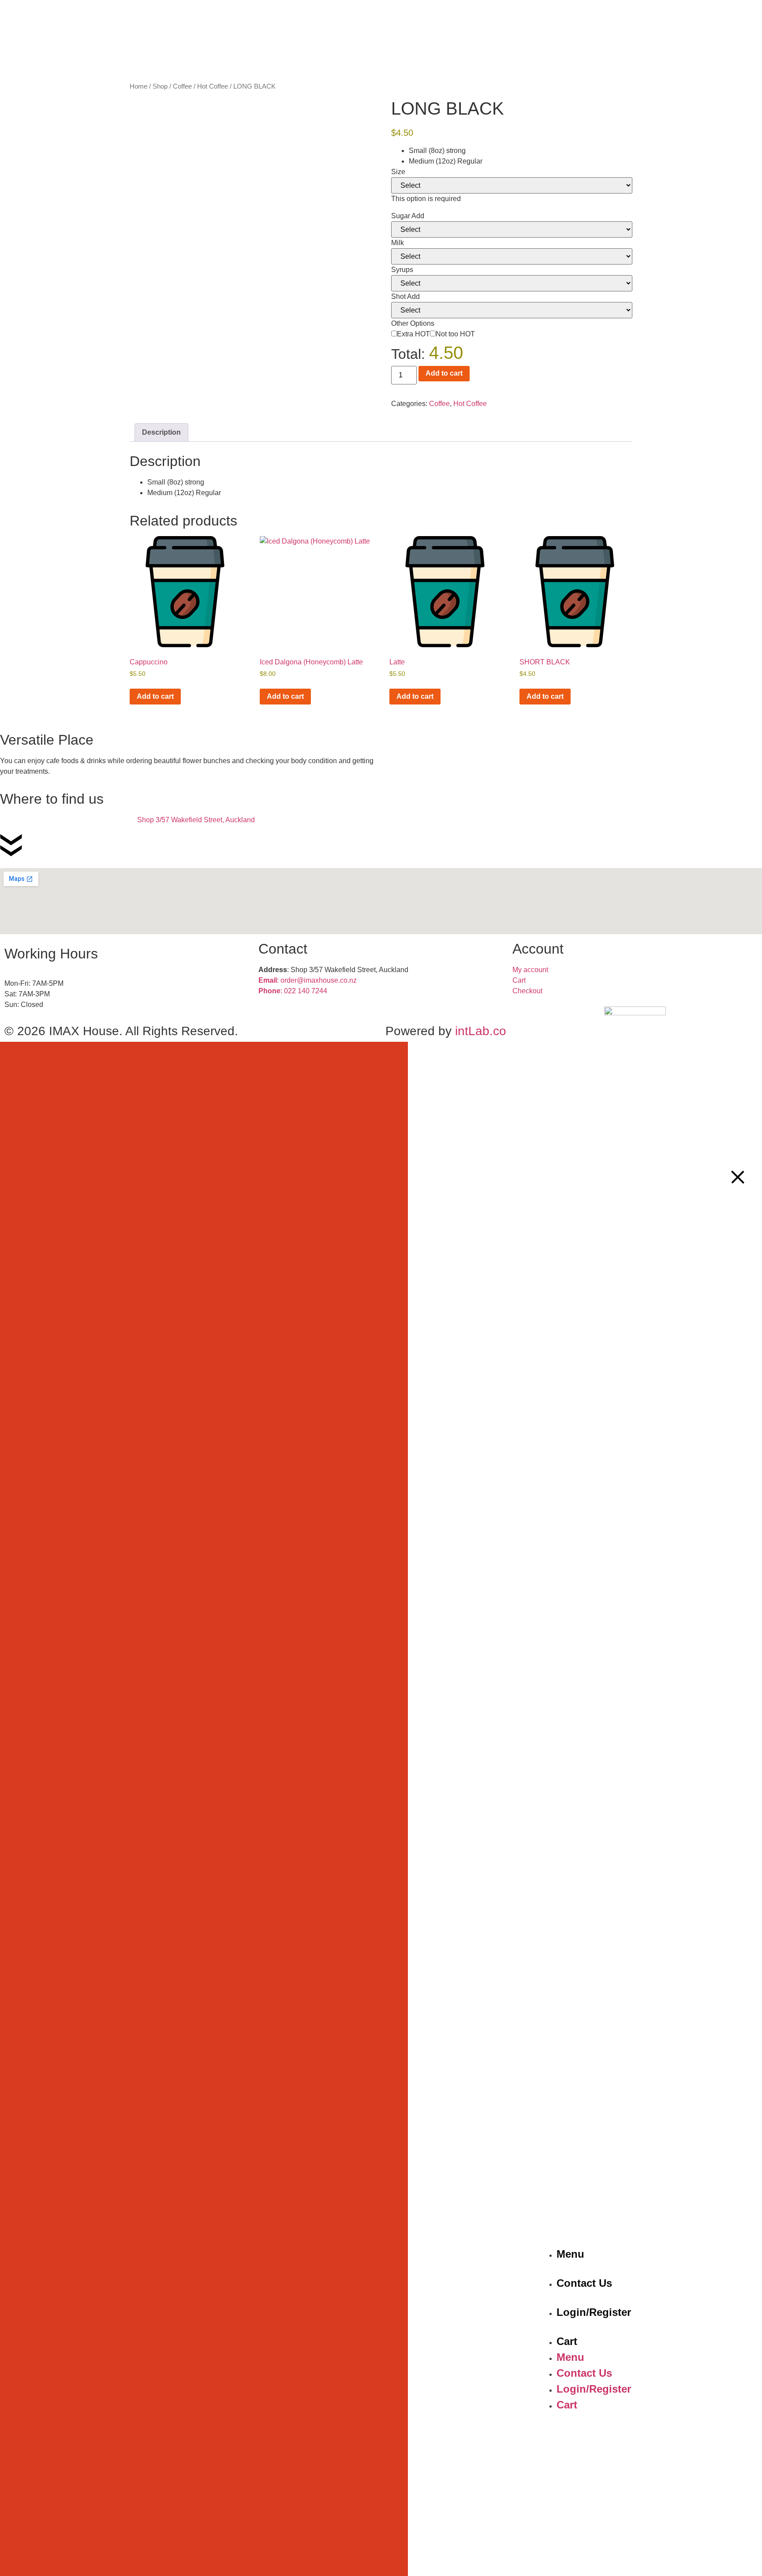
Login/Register (594, 2312)
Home (138, 86)
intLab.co (481, 1031)
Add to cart (444, 373)
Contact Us (584, 2283)
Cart (567, 2341)
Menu (570, 2254)
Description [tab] (161, 432)
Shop (160, 86)
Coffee (182, 86)
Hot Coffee (213, 86)
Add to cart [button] (155, 696)
